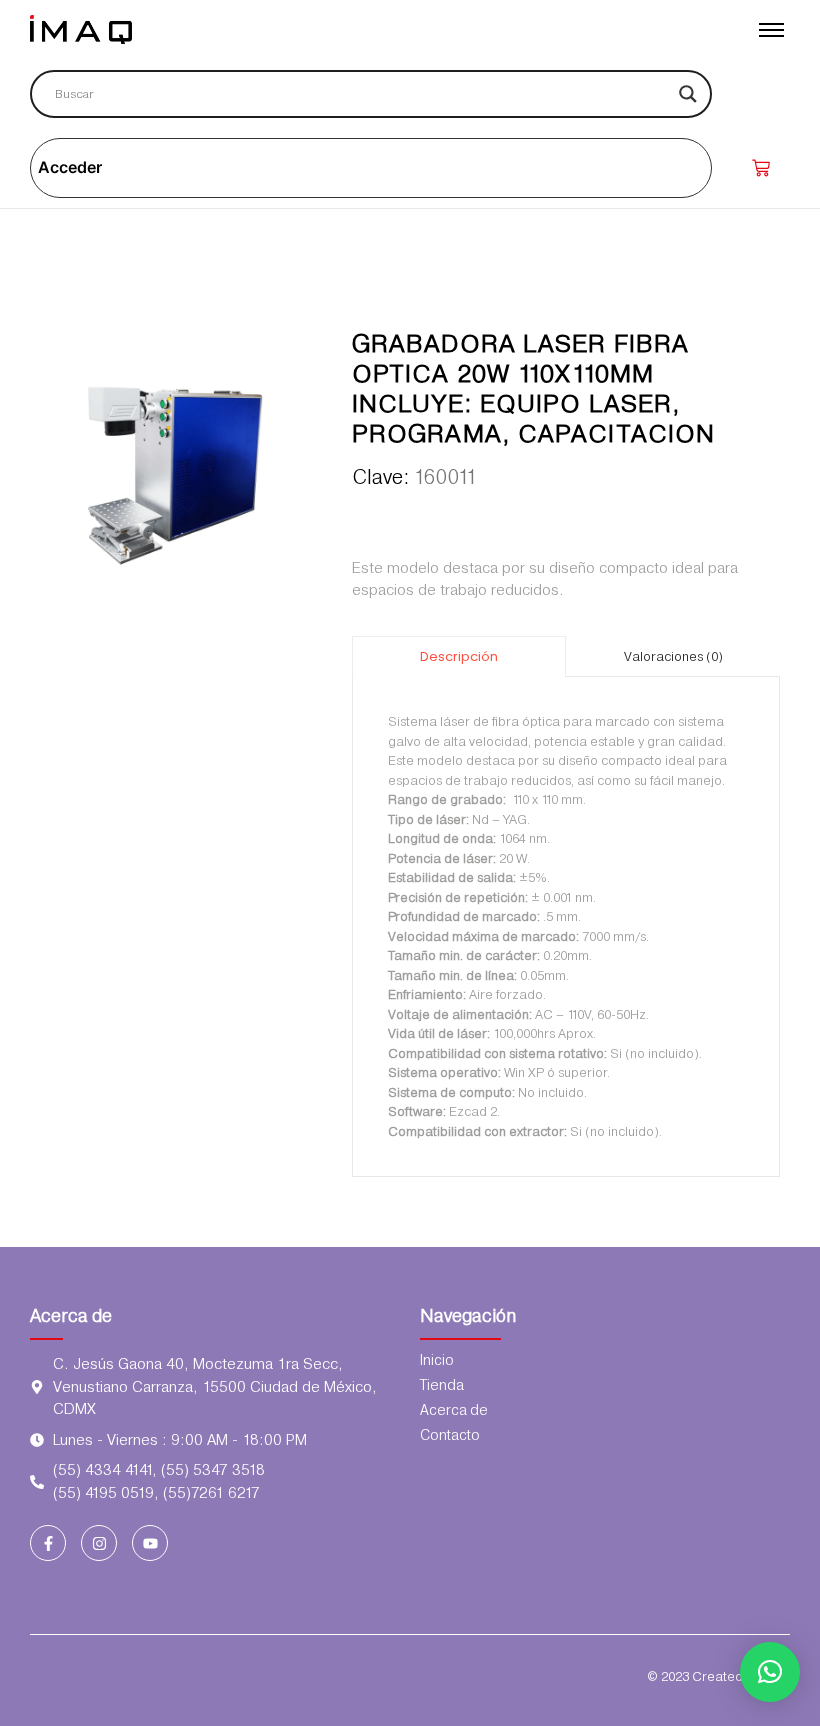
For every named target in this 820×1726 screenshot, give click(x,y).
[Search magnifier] (688, 94)
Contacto (450, 1435)
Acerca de (71, 1315)
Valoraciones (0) (673, 656)
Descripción (459, 656)
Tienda (442, 1385)
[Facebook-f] (48, 1543)
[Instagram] (99, 1543)
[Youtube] (150, 1543)
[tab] (459, 656)
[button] (770, 1672)
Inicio (437, 1360)
